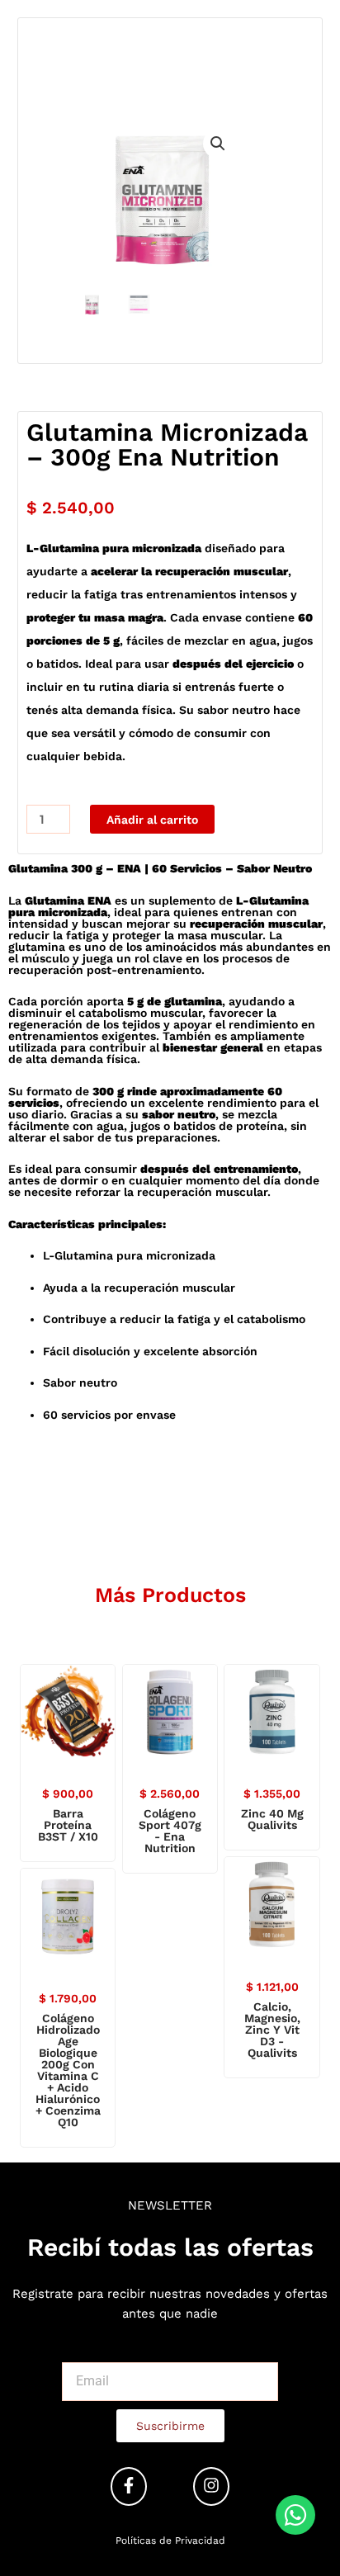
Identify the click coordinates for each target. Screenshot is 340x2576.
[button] (218, 144)
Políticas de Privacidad (170, 2541)
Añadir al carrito (152, 820)
